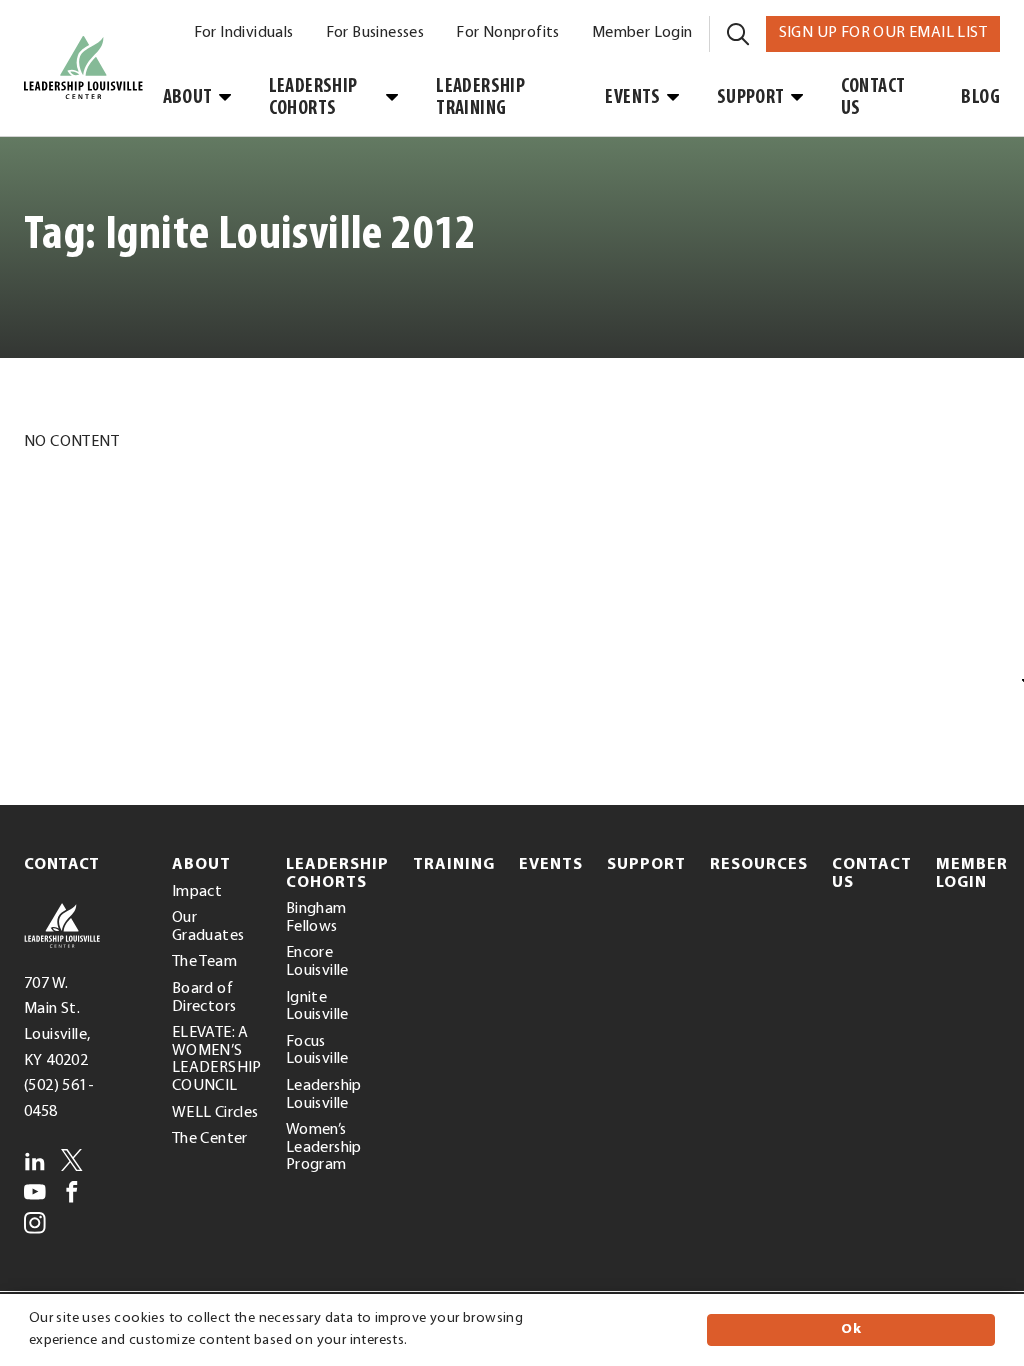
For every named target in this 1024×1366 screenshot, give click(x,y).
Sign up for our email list (889, 32)
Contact (62, 865)
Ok (851, 1329)
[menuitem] (244, 34)
